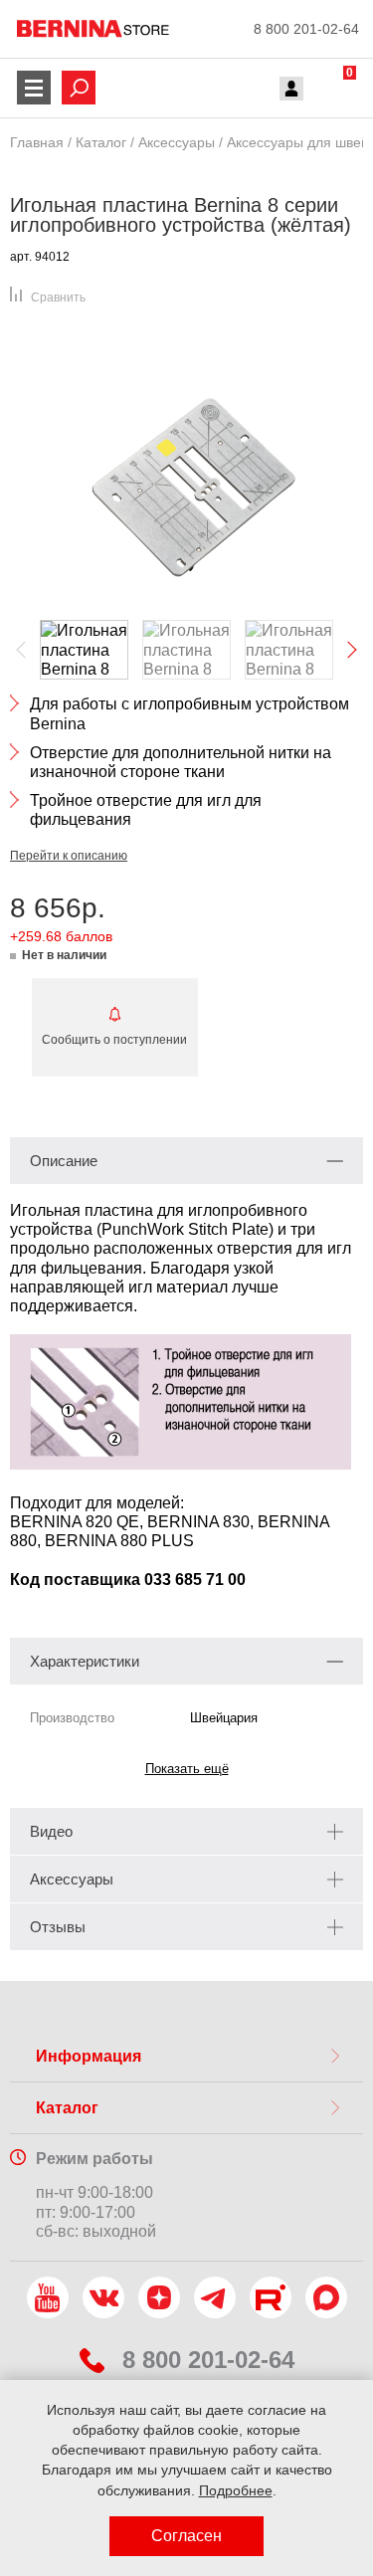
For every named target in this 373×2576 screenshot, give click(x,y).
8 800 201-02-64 (306, 29)
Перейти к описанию (69, 856)
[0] (331, 91)
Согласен (186, 2536)
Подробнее (236, 2490)
